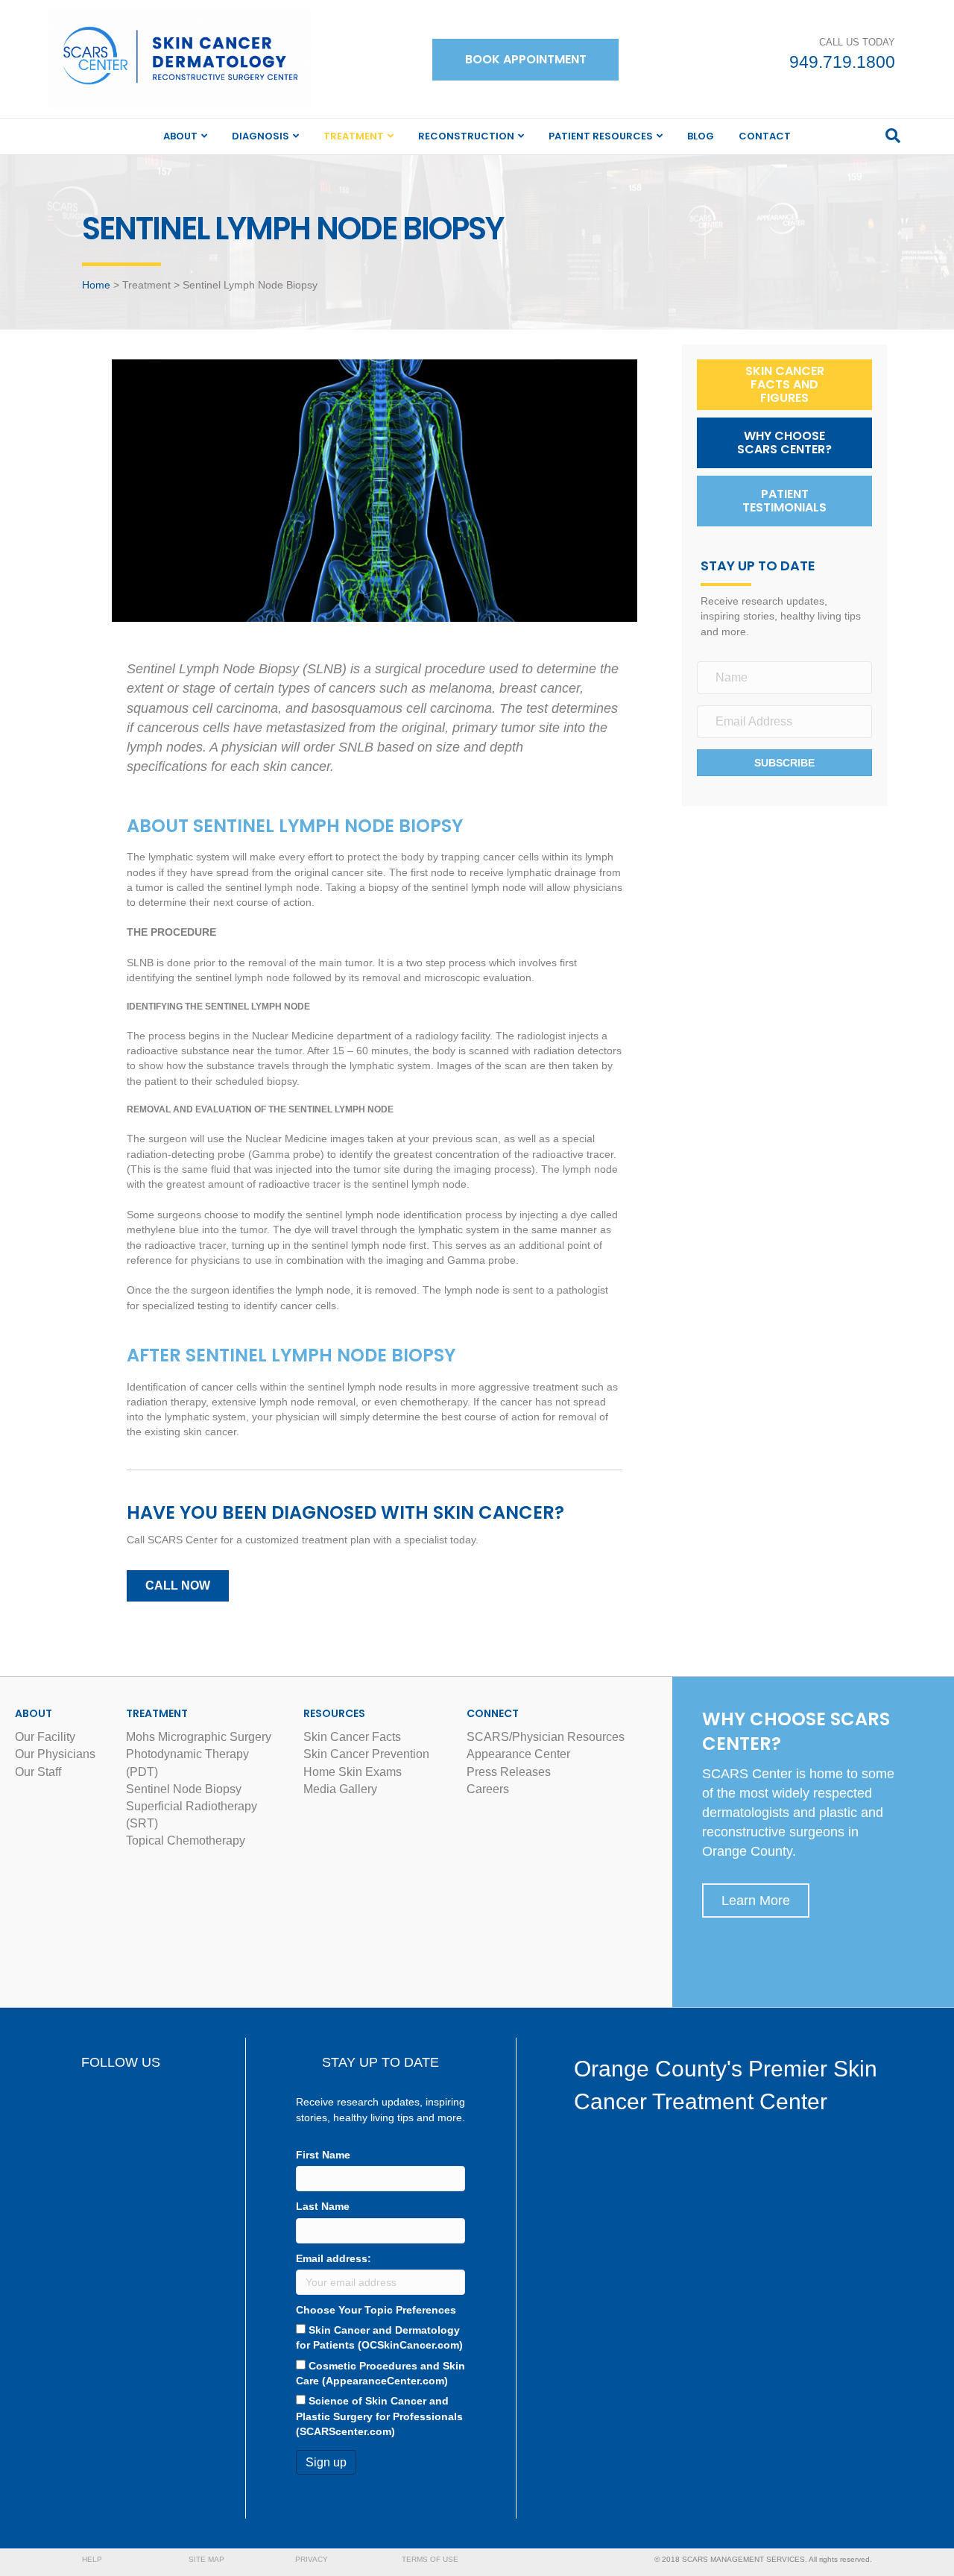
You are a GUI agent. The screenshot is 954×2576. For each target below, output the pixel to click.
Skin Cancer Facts (352, 1737)
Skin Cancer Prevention (366, 1754)
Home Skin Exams (353, 1772)
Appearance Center (518, 1754)
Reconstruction (466, 136)
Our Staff (38, 1772)
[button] (784, 385)
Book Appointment (526, 59)
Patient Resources (601, 136)
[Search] (893, 136)
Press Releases (509, 1772)
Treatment (354, 136)
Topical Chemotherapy (186, 1840)
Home (96, 285)
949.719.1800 (842, 62)
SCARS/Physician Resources (546, 1737)
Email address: (334, 2258)
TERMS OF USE (430, 2559)
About (180, 136)
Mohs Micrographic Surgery (199, 1737)
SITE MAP (206, 2559)
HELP (92, 2559)
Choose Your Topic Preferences (376, 2310)
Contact (765, 136)
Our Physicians (55, 1754)
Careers (488, 1789)
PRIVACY (312, 2559)
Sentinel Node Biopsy (184, 1789)
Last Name (323, 2206)
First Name (323, 2155)
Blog (701, 136)
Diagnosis (260, 136)
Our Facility (45, 1737)
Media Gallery (340, 1789)
